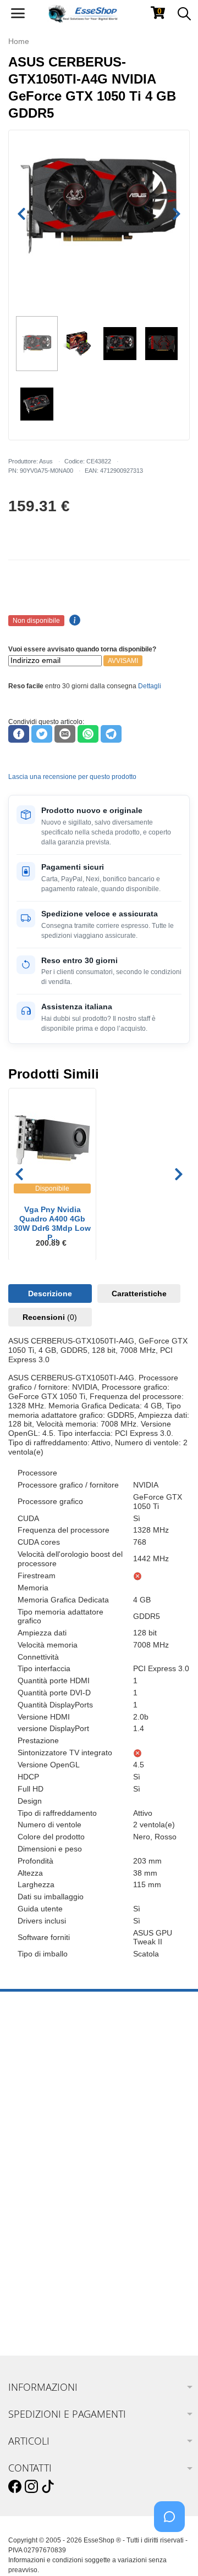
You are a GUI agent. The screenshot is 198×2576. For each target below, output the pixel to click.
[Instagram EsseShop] (31, 2487)
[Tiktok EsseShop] (48, 2487)
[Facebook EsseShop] (15, 2487)
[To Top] (173, 2550)
